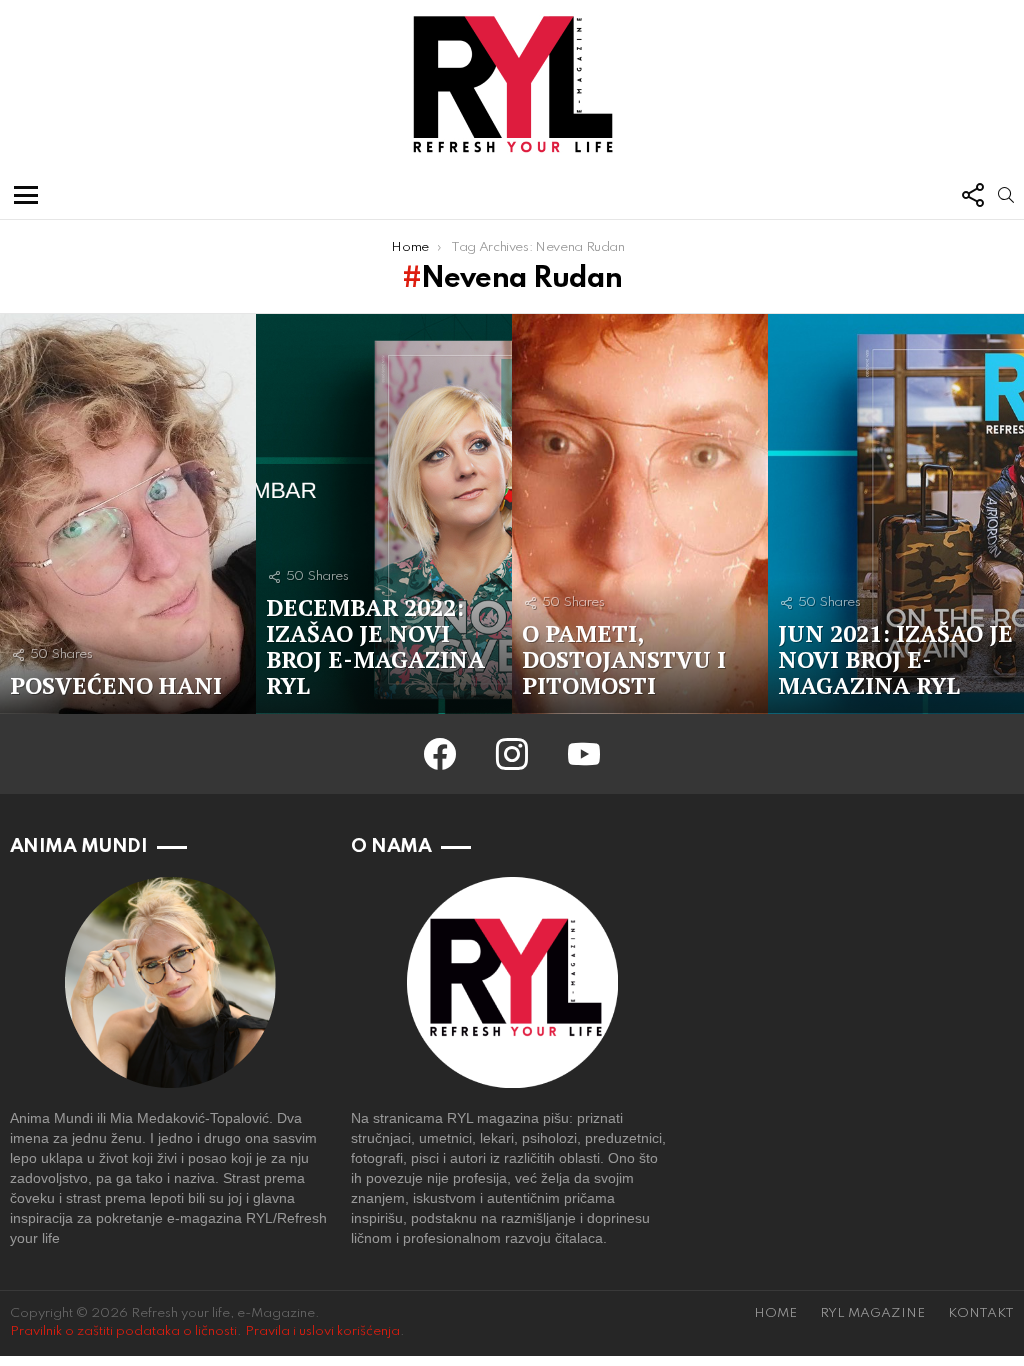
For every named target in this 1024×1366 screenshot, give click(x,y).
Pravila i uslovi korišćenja (322, 1331)
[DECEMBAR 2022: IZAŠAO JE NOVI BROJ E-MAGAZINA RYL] (384, 514)
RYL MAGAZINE (872, 1313)
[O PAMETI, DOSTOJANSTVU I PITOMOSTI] (640, 514)
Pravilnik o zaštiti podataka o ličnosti (123, 1331)
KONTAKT (981, 1313)
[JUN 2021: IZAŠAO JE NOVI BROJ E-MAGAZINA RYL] (896, 514)
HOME (775, 1313)
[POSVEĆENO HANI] (128, 514)
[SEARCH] (1006, 195)
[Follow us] (972, 195)
